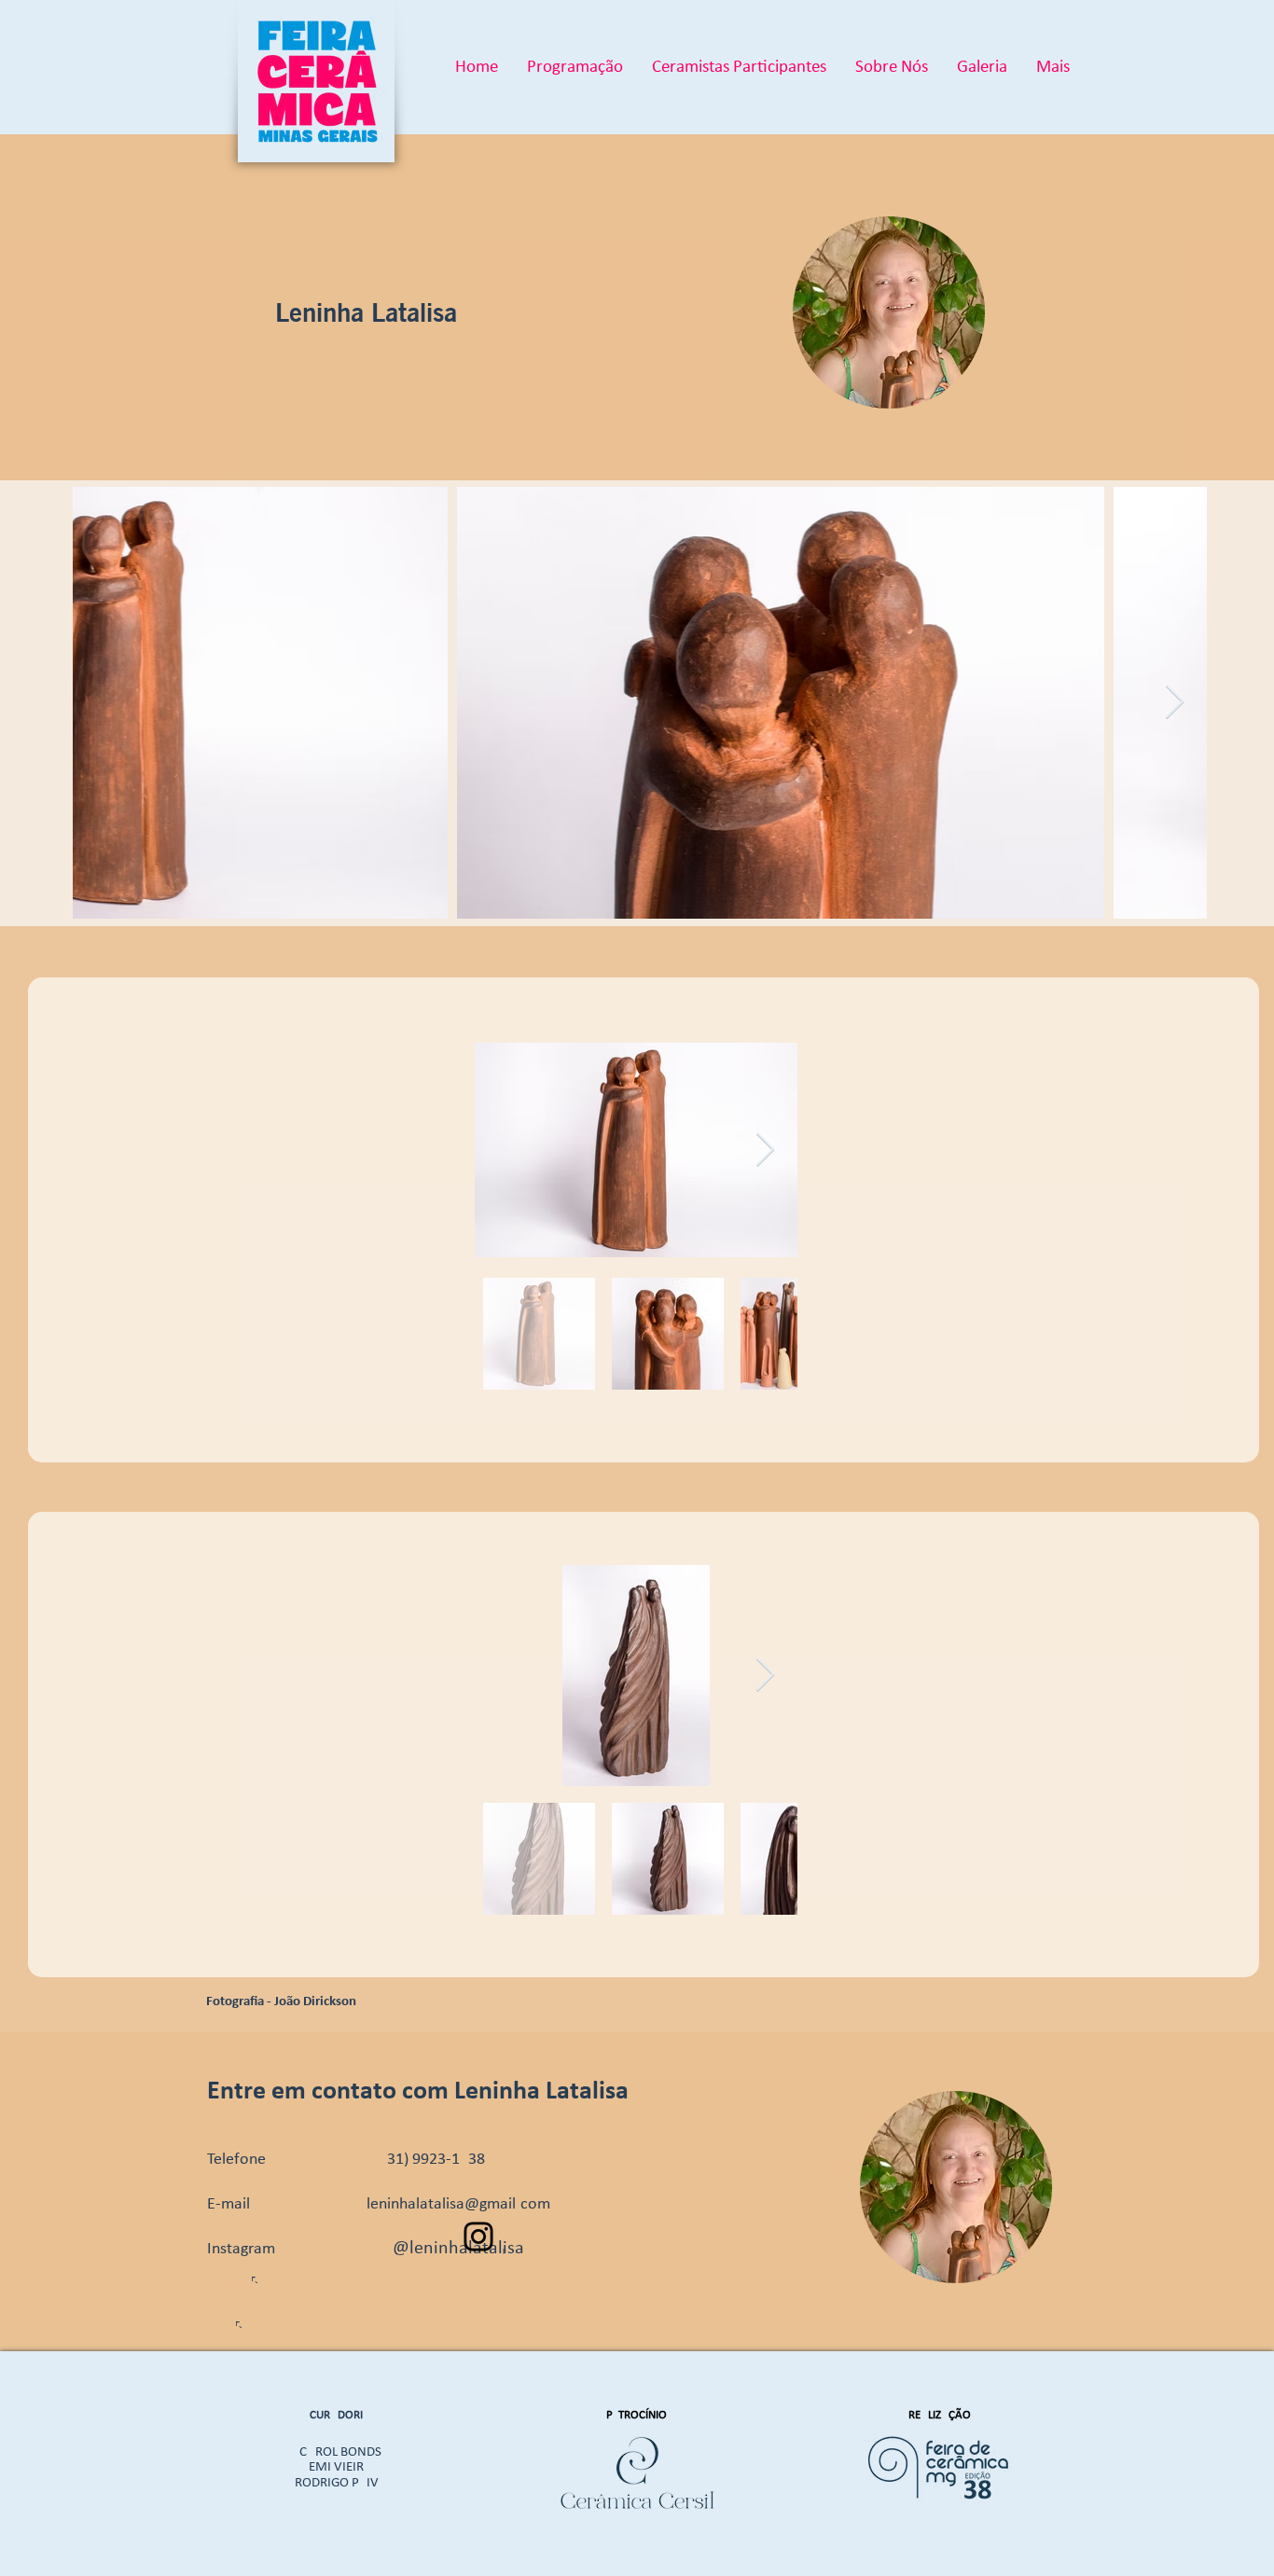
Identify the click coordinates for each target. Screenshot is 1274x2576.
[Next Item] (1175, 703)
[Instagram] (478, 2237)
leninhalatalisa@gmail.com (458, 2204)
